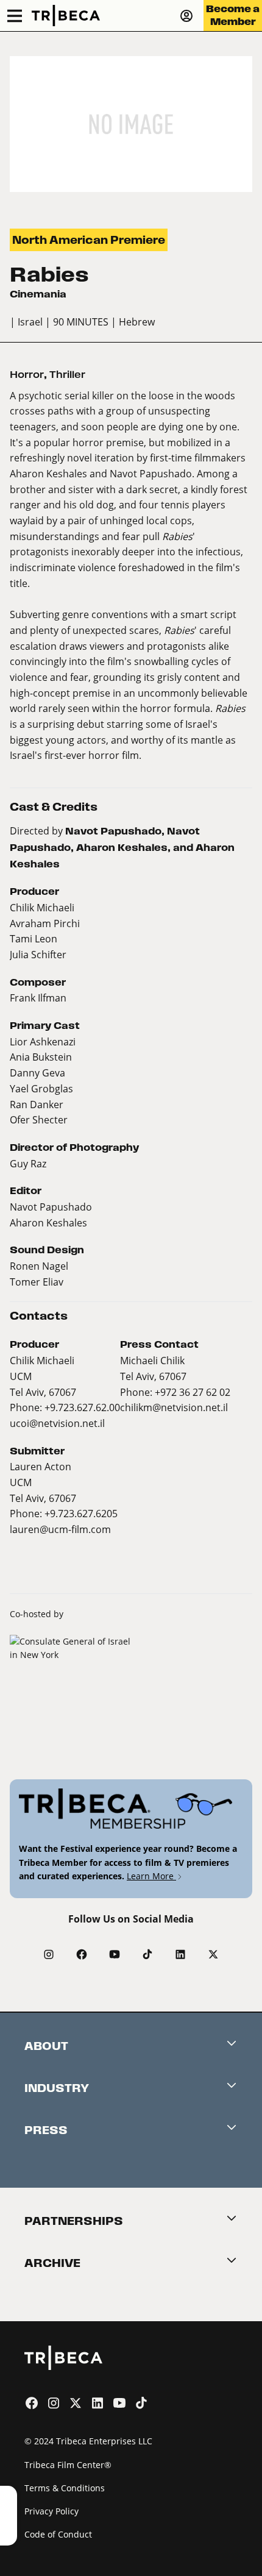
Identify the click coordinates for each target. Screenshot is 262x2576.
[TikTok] (147, 1954)
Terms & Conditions (65, 2488)
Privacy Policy (51, 2511)
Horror (27, 375)
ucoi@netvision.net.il (57, 1423)
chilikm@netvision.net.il (174, 1407)
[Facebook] (82, 1954)
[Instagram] (49, 1954)
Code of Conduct (58, 2534)
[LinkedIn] (180, 1954)
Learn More (151, 1876)
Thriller (67, 375)
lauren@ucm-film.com (60, 1529)
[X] (213, 1954)
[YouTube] (115, 1954)
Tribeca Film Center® (68, 2465)
